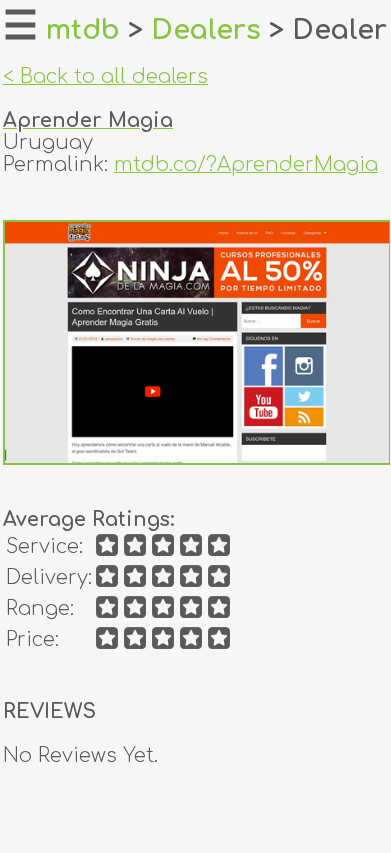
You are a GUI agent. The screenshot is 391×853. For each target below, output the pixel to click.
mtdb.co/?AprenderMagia (246, 165)
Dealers (206, 30)
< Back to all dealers (105, 77)
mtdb (83, 30)
